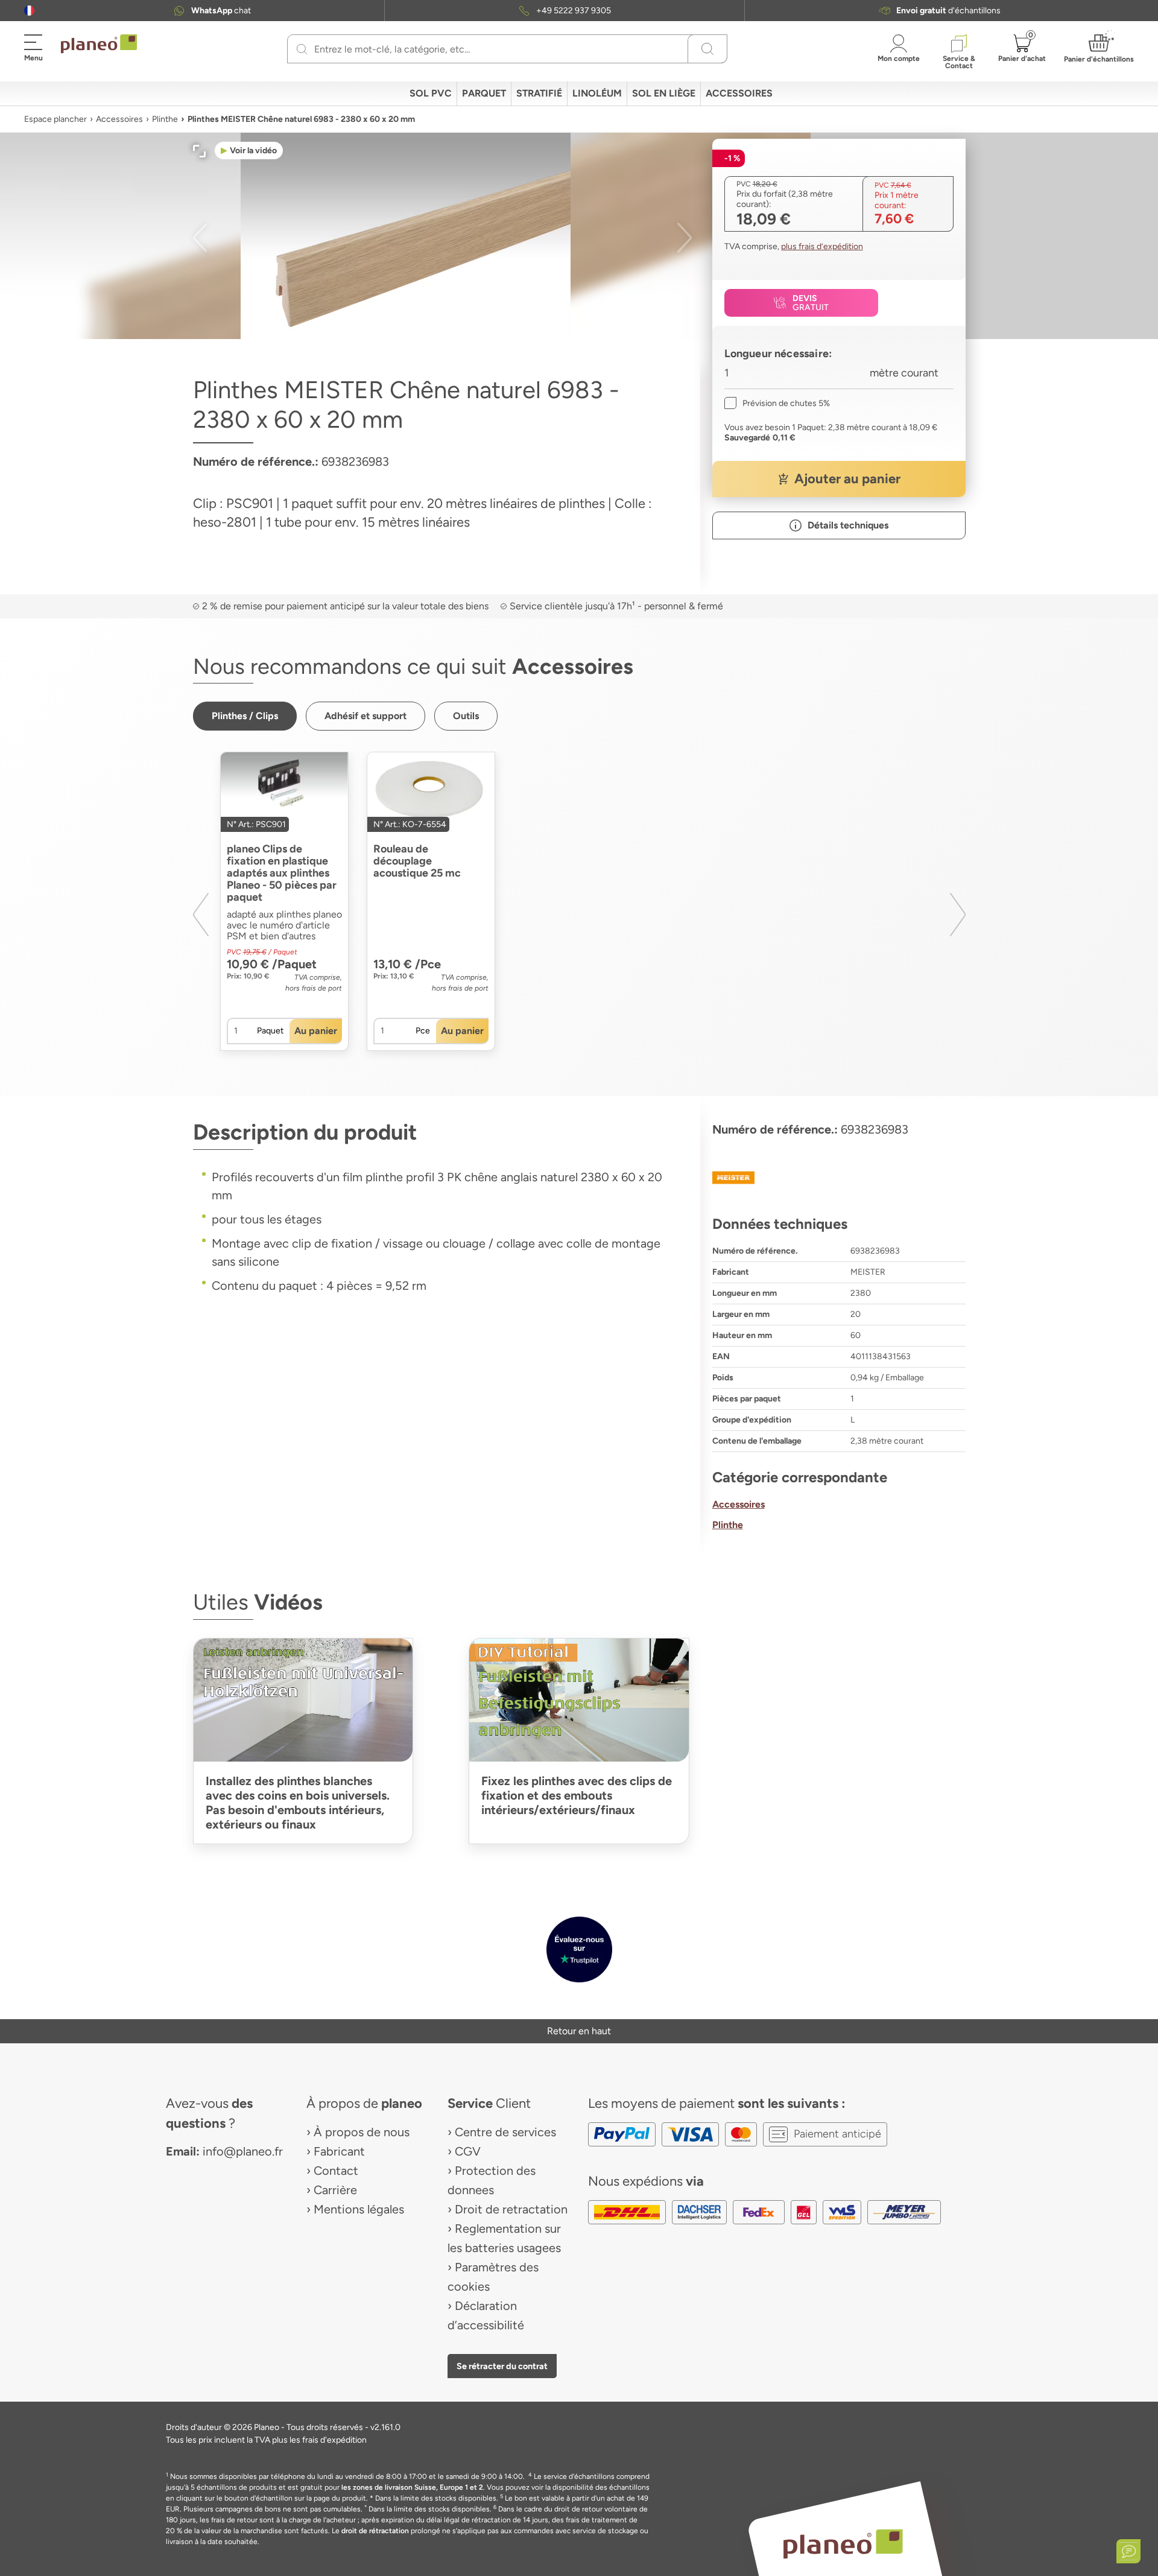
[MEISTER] (839, 1178)
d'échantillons (948, 11)
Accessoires (119, 119)
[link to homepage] (99, 44)
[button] (29, 11)
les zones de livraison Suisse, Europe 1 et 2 (412, 2487)
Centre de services (505, 2132)
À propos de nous (362, 2132)
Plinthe (165, 119)
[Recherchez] (302, 49)
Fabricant (339, 2151)
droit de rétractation (375, 2531)
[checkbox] (777, 403)
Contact (336, 2171)
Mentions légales (359, 2209)
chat (221, 11)
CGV (468, 2151)
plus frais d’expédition (822, 246)
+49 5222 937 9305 (574, 11)
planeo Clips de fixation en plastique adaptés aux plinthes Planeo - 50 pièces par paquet (282, 873)
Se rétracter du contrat (502, 2366)
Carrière (335, 2190)
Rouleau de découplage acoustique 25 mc (417, 861)
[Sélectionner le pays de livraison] (29, 11)
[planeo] (843, 2544)
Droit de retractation (511, 2209)
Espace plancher (55, 119)
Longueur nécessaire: (778, 354)
